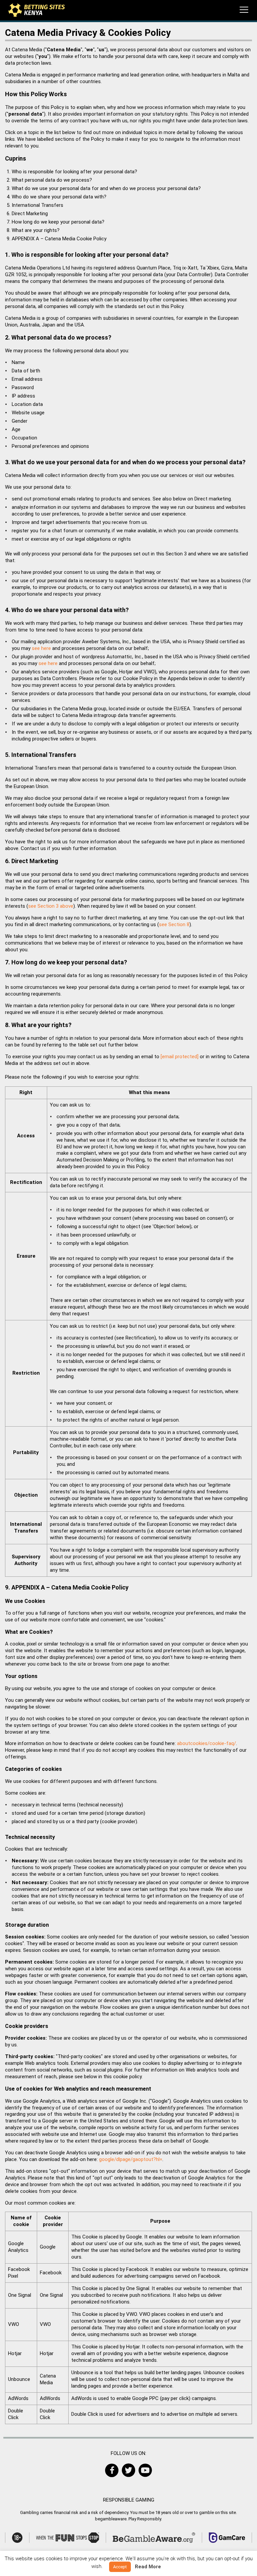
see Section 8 (174, 924)
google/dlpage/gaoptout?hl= (131, 2159)
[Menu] (244, 10)
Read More (148, 2567)
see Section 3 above (51, 906)
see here (41, 648)
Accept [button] (120, 2567)
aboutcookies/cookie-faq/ (206, 1743)
